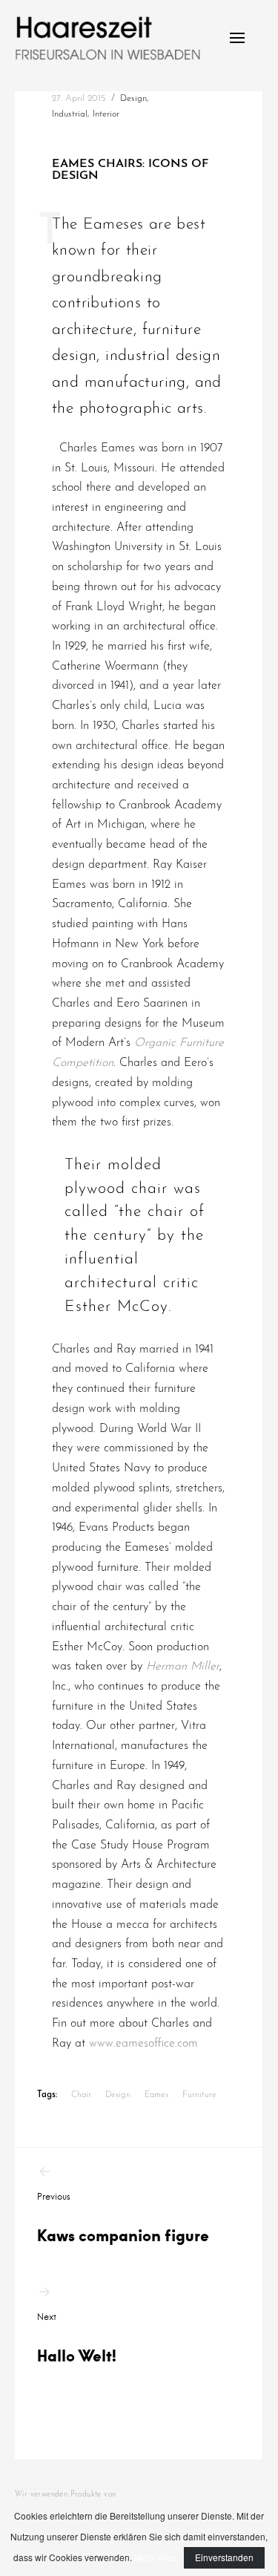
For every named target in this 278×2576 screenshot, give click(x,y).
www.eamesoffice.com (143, 2044)
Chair (81, 2095)
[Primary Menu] (237, 38)
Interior (106, 114)
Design (133, 99)
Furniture (199, 2095)
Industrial (70, 114)
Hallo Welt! (77, 2338)
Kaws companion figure (123, 2218)
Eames (156, 2095)
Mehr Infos (155, 2557)
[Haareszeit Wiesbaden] (107, 38)
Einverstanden (224, 2557)
